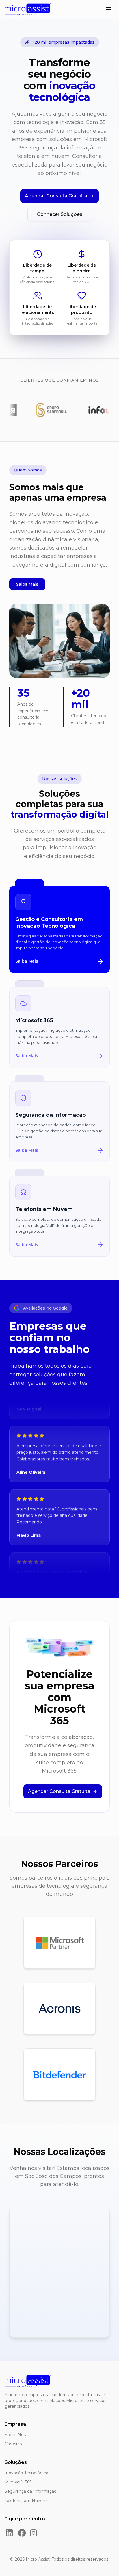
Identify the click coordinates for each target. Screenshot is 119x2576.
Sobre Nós (15, 2435)
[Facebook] (22, 2533)
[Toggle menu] (109, 9)
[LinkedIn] (9, 2533)
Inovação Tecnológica (26, 2473)
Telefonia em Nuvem (26, 2501)
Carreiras (13, 2444)
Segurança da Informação (31, 2491)
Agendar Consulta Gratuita (56, 196)
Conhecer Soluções (60, 214)
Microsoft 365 (18, 2482)
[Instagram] (34, 2533)
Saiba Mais (27, 584)
